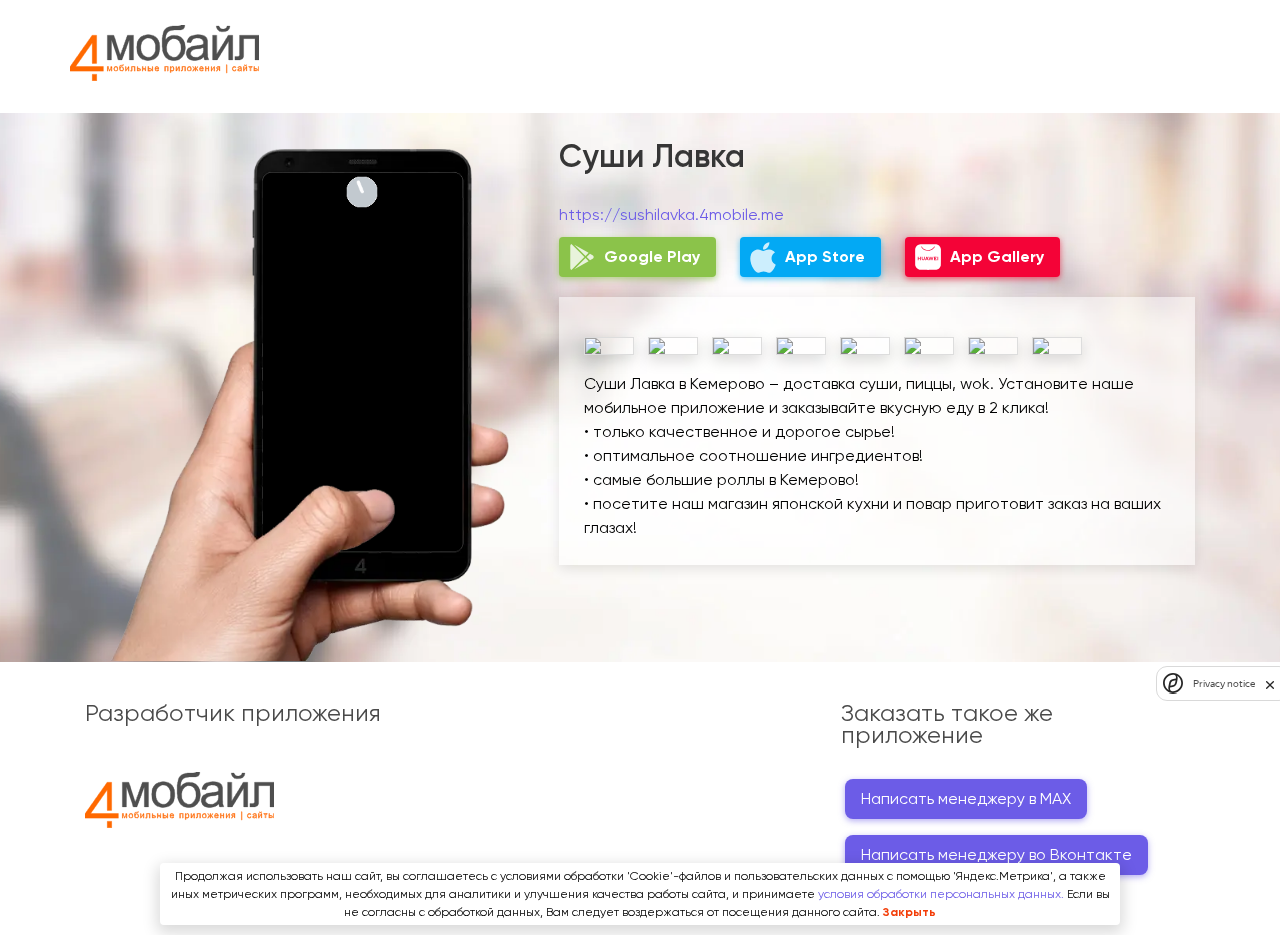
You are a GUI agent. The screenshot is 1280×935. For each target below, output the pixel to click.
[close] (1270, 684)
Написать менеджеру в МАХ (966, 798)
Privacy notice (1224, 683)
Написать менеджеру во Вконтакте (996, 854)
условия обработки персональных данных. (941, 894)
